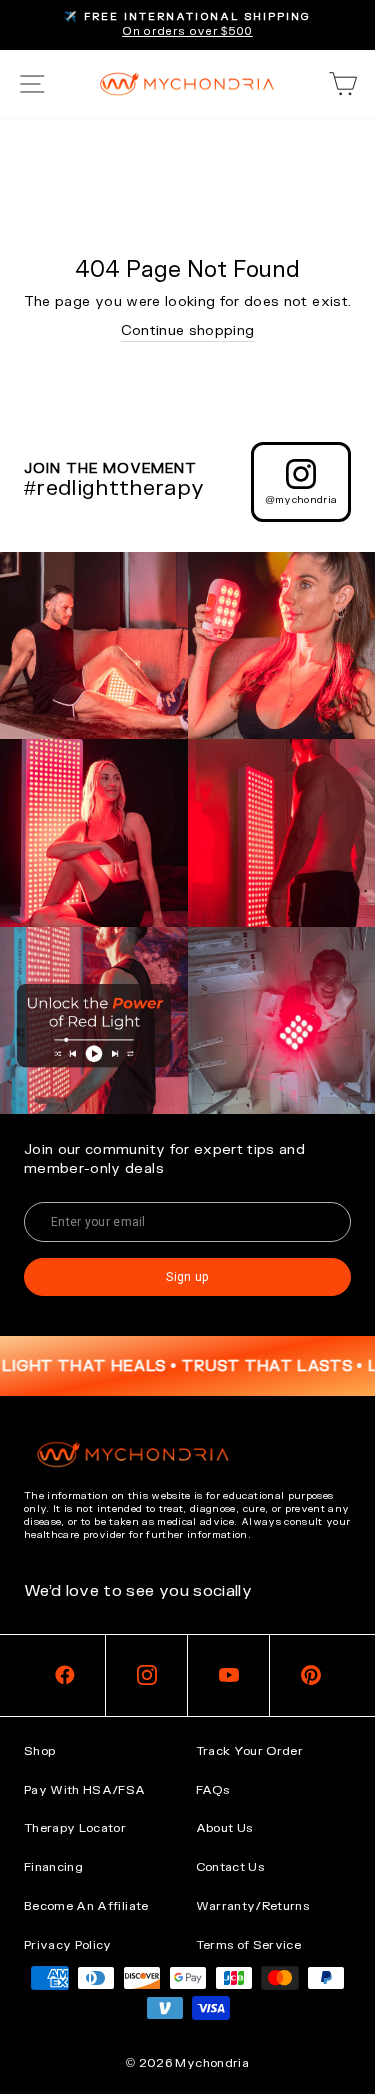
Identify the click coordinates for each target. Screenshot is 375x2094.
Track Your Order (250, 1751)
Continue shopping (188, 330)
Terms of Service (249, 1945)
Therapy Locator (75, 1828)
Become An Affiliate (86, 1906)
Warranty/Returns (253, 1906)
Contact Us (230, 1867)
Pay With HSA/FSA (85, 1790)
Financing (53, 1867)
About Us (224, 1828)
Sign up (187, 1277)
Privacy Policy (68, 1945)
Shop (39, 1751)
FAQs (212, 1790)
